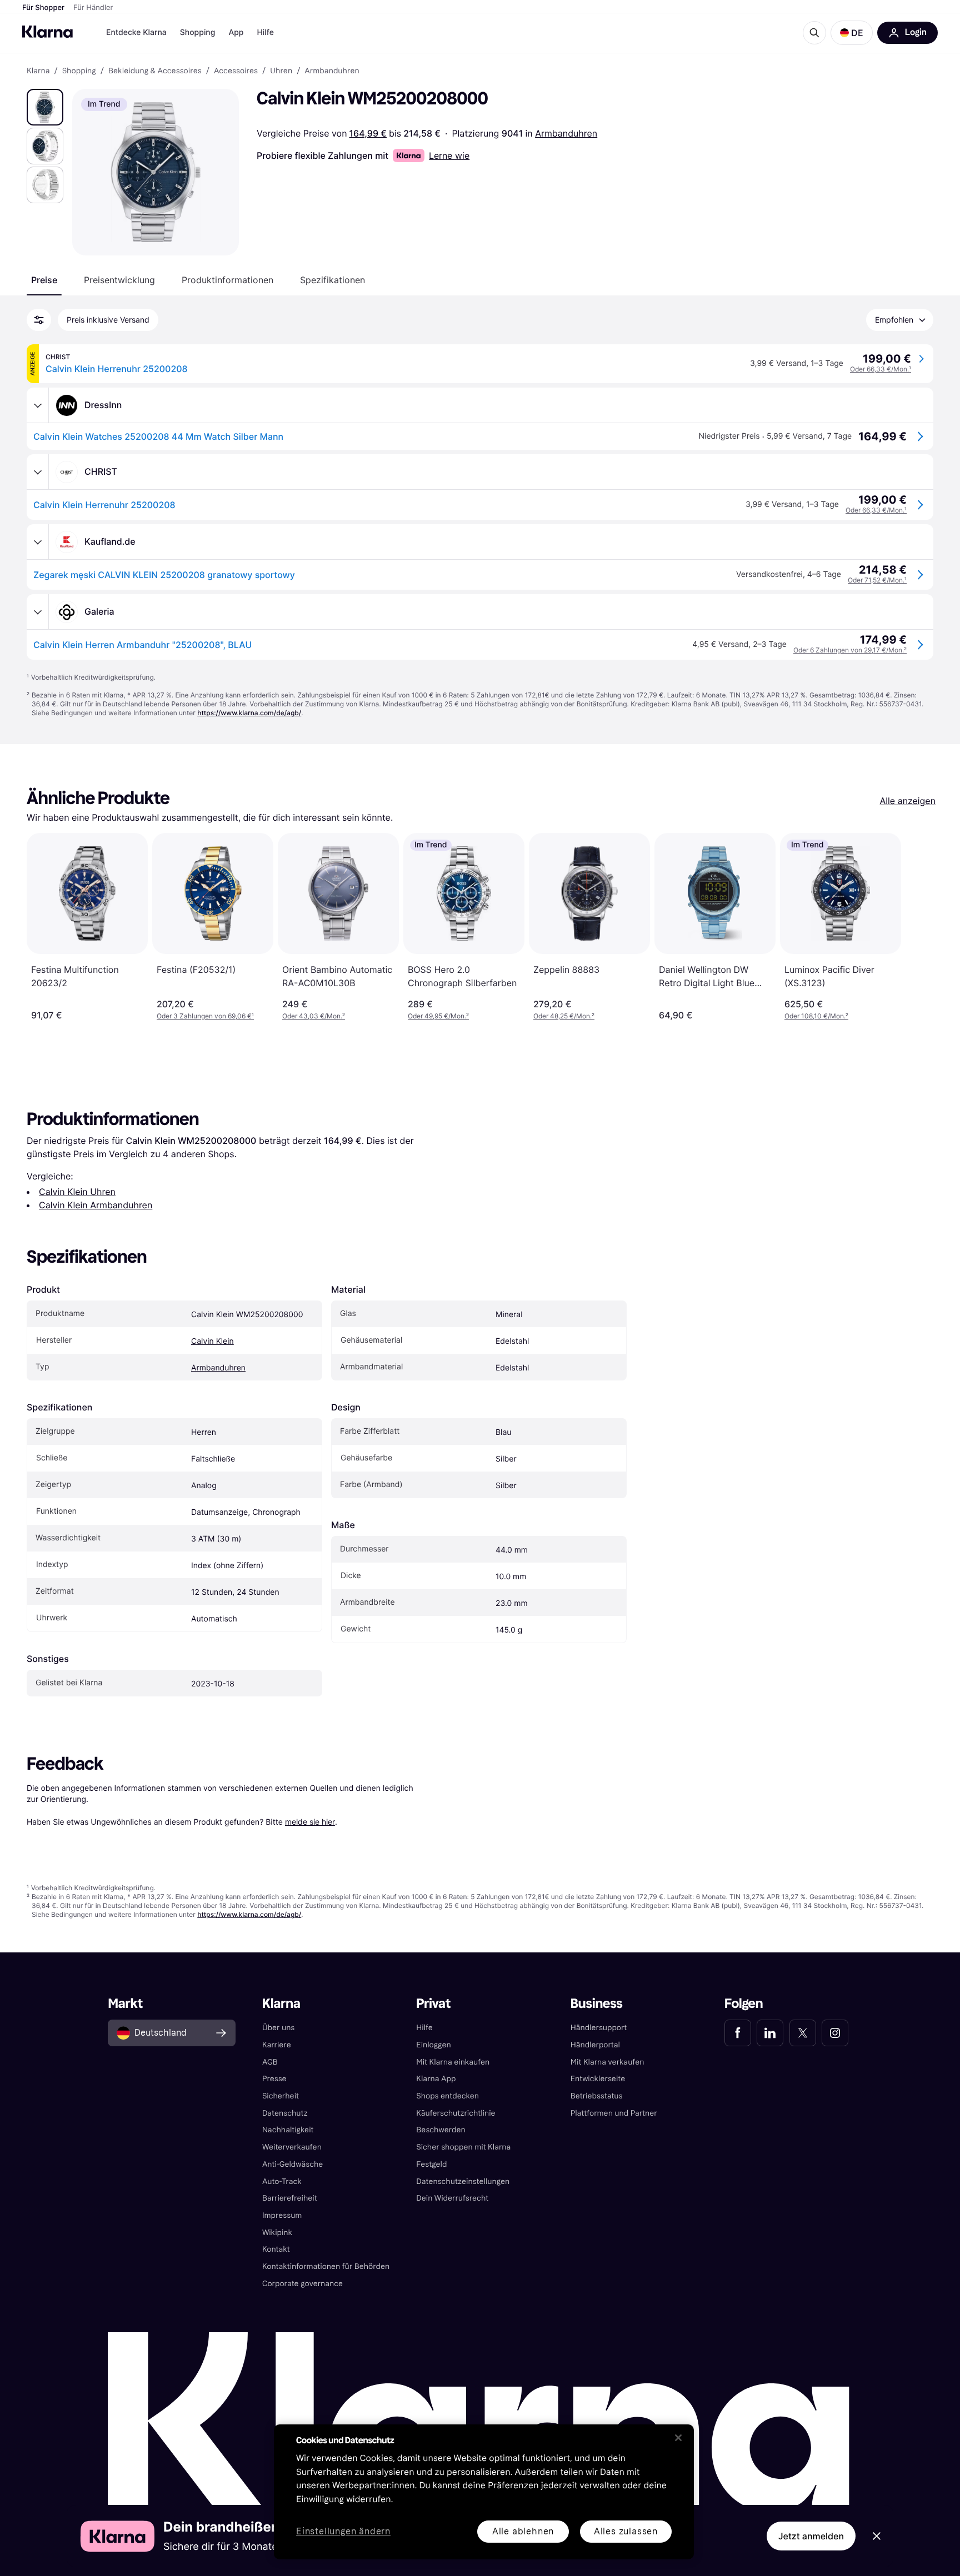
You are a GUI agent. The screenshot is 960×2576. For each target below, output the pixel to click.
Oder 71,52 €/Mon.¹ (877, 580)
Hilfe (265, 32)
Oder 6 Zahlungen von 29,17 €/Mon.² (850, 650)
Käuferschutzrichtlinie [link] (456, 2113)
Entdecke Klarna (136, 32)
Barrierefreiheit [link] (290, 2198)
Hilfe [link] (424, 2028)
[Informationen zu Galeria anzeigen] (38, 612)
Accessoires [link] (236, 71)
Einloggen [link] (433, 2045)
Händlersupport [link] (599, 2028)
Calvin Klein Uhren (77, 1192)
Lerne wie (449, 155)
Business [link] (597, 2004)
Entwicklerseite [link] (598, 2079)
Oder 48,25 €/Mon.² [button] (564, 1016)
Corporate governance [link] (302, 2284)
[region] (484, 2492)
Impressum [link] (282, 2215)
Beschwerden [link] (441, 2130)
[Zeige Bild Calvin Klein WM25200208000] (45, 107)
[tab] (44, 280)
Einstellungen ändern (343, 2532)
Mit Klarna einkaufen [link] (453, 2062)
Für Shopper (43, 8)
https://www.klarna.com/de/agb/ (249, 713)
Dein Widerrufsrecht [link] (452, 2198)
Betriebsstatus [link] (597, 2096)
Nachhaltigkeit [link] (288, 2130)
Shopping (198, 32)
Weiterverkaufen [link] (292, 2147)
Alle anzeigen (907, 801)
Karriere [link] (277, 2045)
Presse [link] (274, 2079)
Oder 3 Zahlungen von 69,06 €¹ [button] (205, 1016)
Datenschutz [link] (285, 2113)
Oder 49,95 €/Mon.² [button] (438, 1016)
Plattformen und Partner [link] (614, 2113)
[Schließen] (678, 2438)
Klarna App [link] (436, 2079)
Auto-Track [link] (282, 2181)
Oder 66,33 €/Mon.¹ (881, 369)
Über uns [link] (278, 2028)
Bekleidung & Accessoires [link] (155, 71)
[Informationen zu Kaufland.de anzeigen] (38, 542)
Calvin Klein (212, 1341)
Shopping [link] (79, 71)
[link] (738, 2033)
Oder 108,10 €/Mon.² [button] (816, 1016)
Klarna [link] (38, 71)
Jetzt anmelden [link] (811, 2536)
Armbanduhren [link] (332, 71)
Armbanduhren (566, 133)
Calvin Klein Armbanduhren (96, 1205)
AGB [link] (270, 2062)
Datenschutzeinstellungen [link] (463, 2181)
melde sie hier (310, 1822)
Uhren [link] (281, 71)
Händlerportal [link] (595, 2045)
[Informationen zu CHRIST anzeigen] (38, 472)
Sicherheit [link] (281, 2096)
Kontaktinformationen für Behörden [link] (326, 2266)
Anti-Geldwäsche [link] (293, 2164)
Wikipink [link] (277, 2233)
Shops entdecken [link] (447, 2096)
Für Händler (93, 8)
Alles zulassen (626, 2531)
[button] (852, 33)
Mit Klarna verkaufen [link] (607, 2062)
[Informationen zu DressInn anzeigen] (38, 405)
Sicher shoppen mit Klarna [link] (463, 2147)
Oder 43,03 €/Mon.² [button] (314, 1016)
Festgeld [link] (431, 2164)
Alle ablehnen (523, 2531)
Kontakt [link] (276, 2249)
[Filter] (39, 320)
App (236, 32)
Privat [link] (433, 2004)
